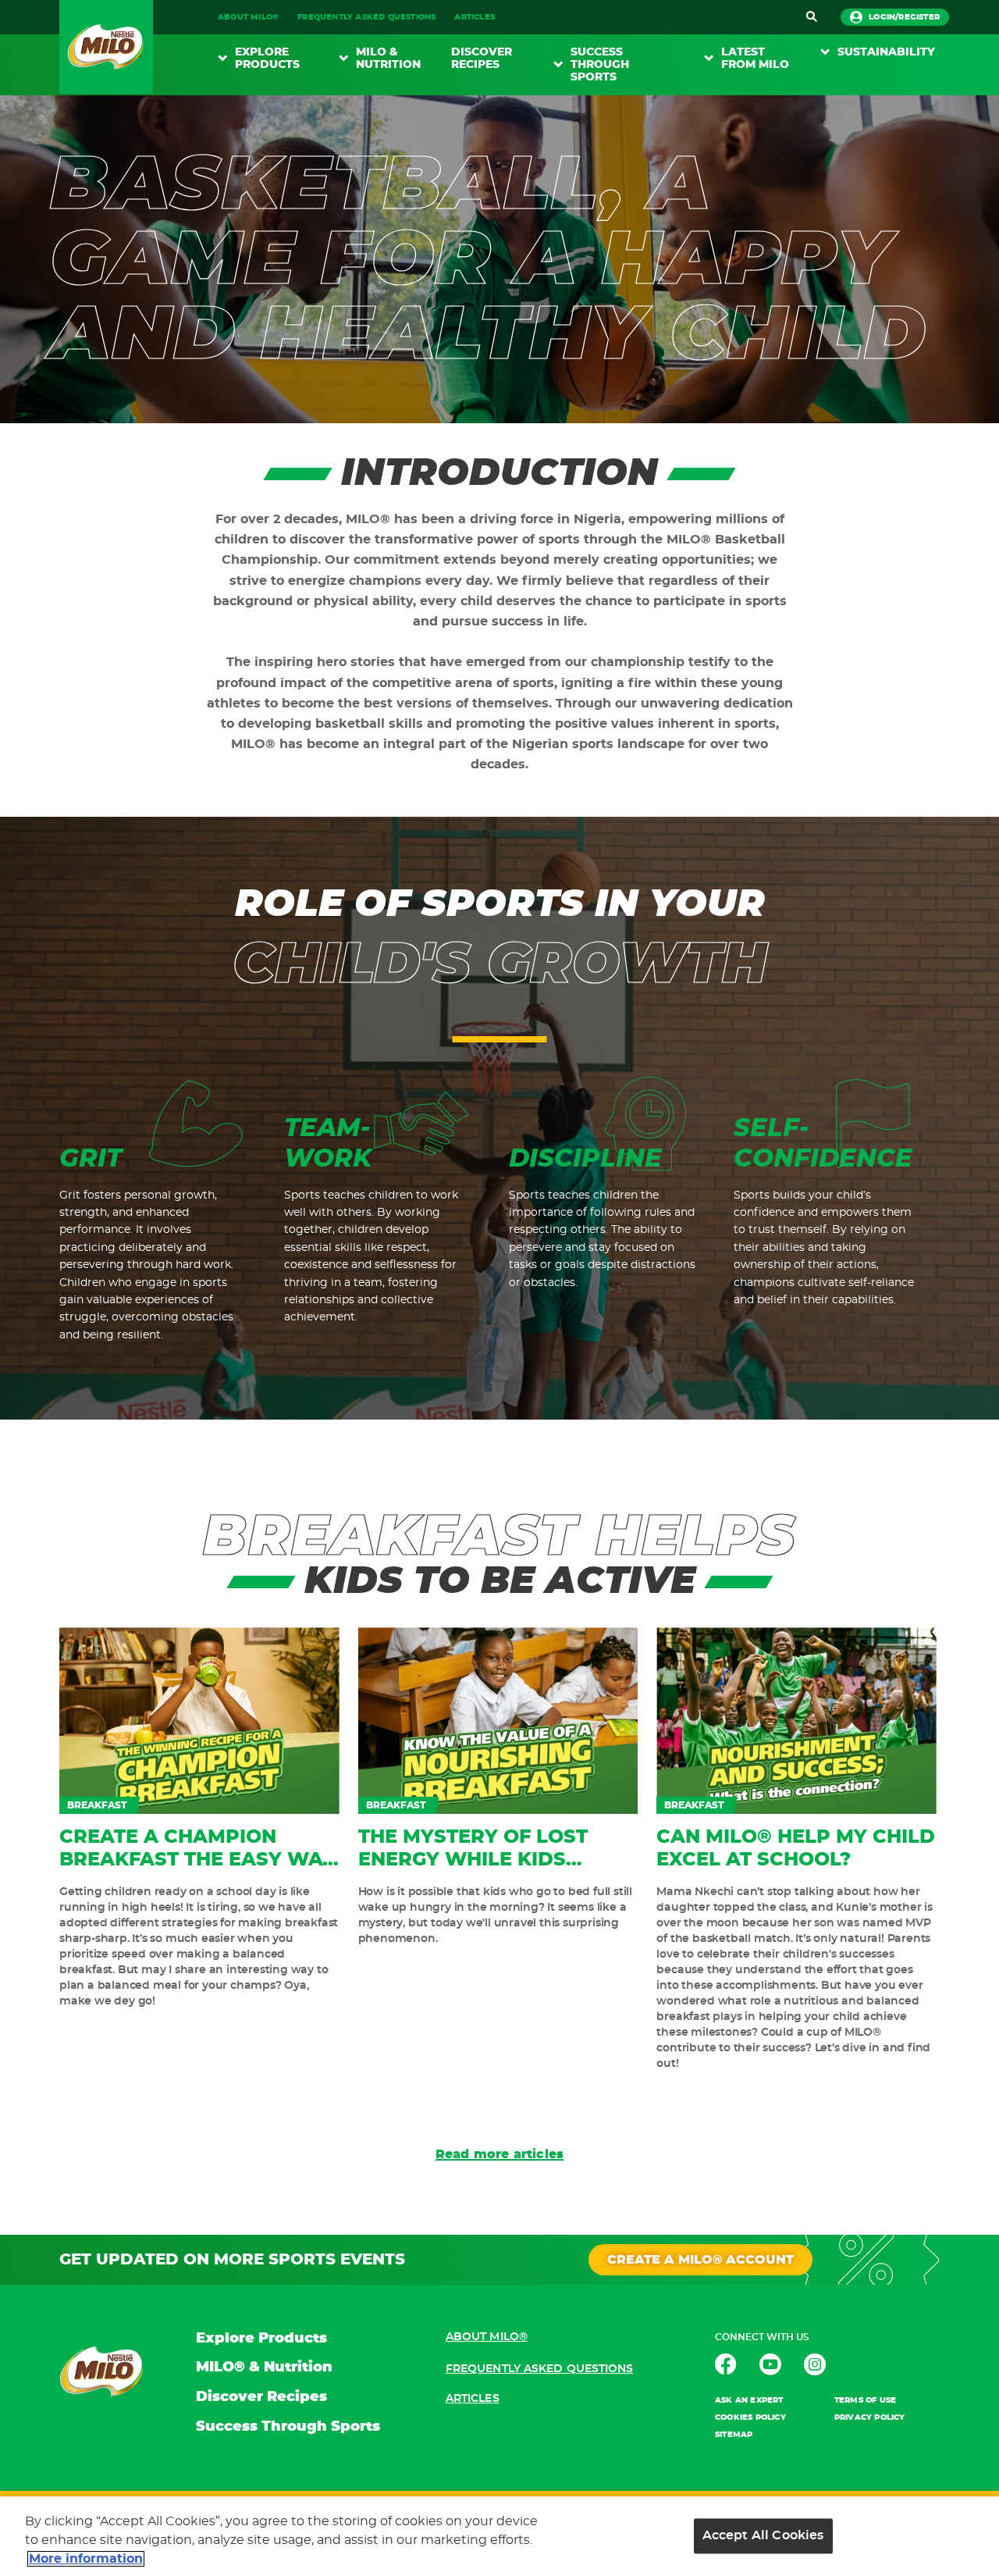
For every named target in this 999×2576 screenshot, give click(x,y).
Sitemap (734, 2435)
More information (86, 2559)
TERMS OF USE (865, 2400)
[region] (499, 2536)
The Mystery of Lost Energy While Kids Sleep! (473, 1860)
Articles (475, 17)
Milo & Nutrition (388, 59)
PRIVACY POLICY (870, 2417)
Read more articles (500, 2154)
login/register (904, 17)
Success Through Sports (600, 65)
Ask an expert (749, 2400)
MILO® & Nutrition (264, 2368)
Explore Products (267, 59)
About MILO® (248, 17)
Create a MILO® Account (700, 2260)
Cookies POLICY (750, 2417)
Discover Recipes (482, 59)
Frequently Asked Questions (366, 17)
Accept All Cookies (763, 2535)
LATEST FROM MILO (755, 59)
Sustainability (886, 52)
